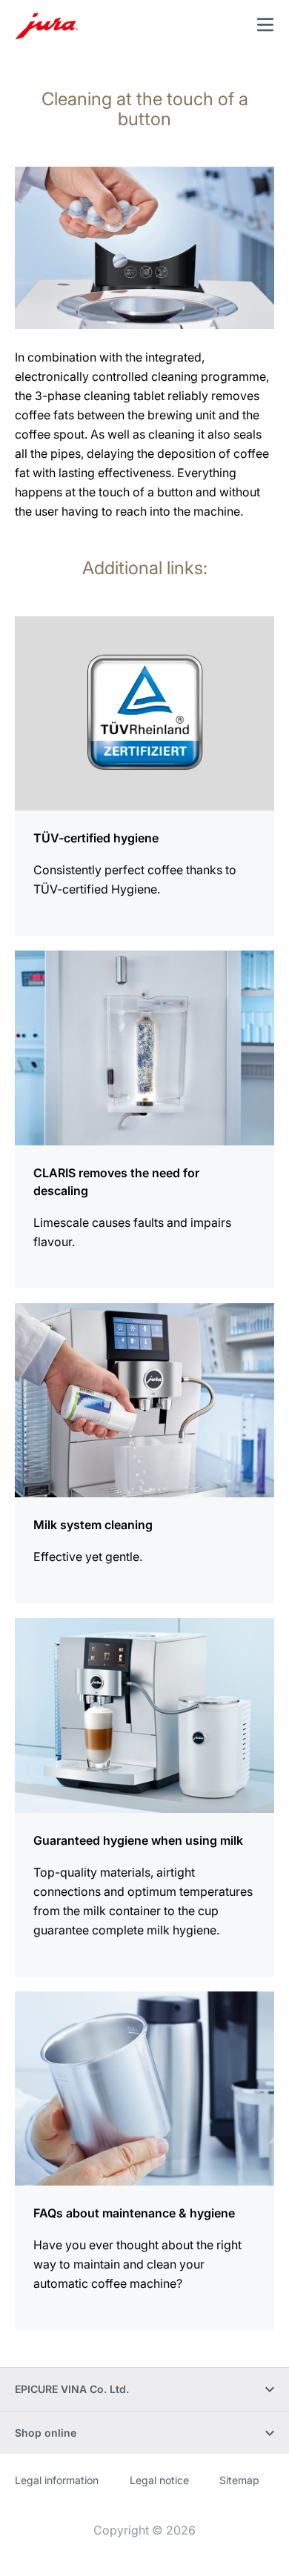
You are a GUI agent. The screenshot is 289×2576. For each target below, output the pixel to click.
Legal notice (159, 2480)
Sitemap (239, 2480)
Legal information (57, 2480)
